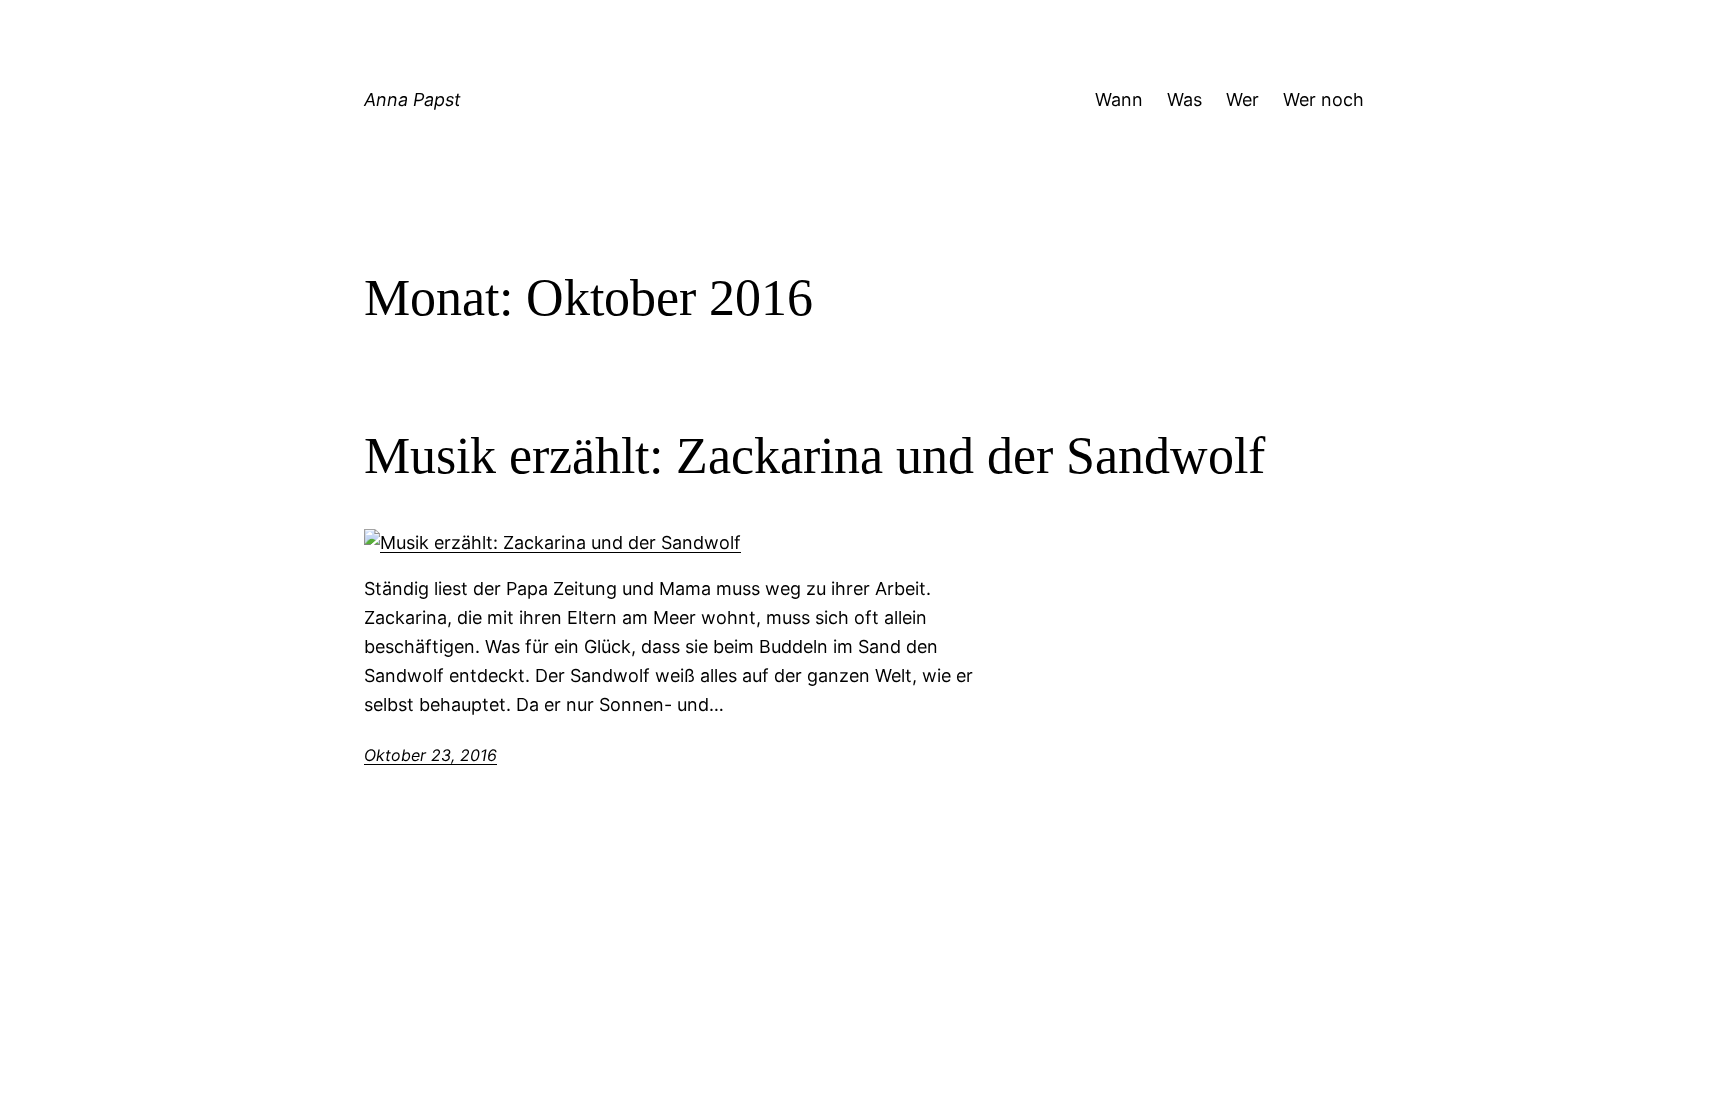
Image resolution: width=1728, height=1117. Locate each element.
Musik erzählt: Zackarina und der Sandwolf (814, 455)
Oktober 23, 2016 (430, 755)
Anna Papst (412, 99)
